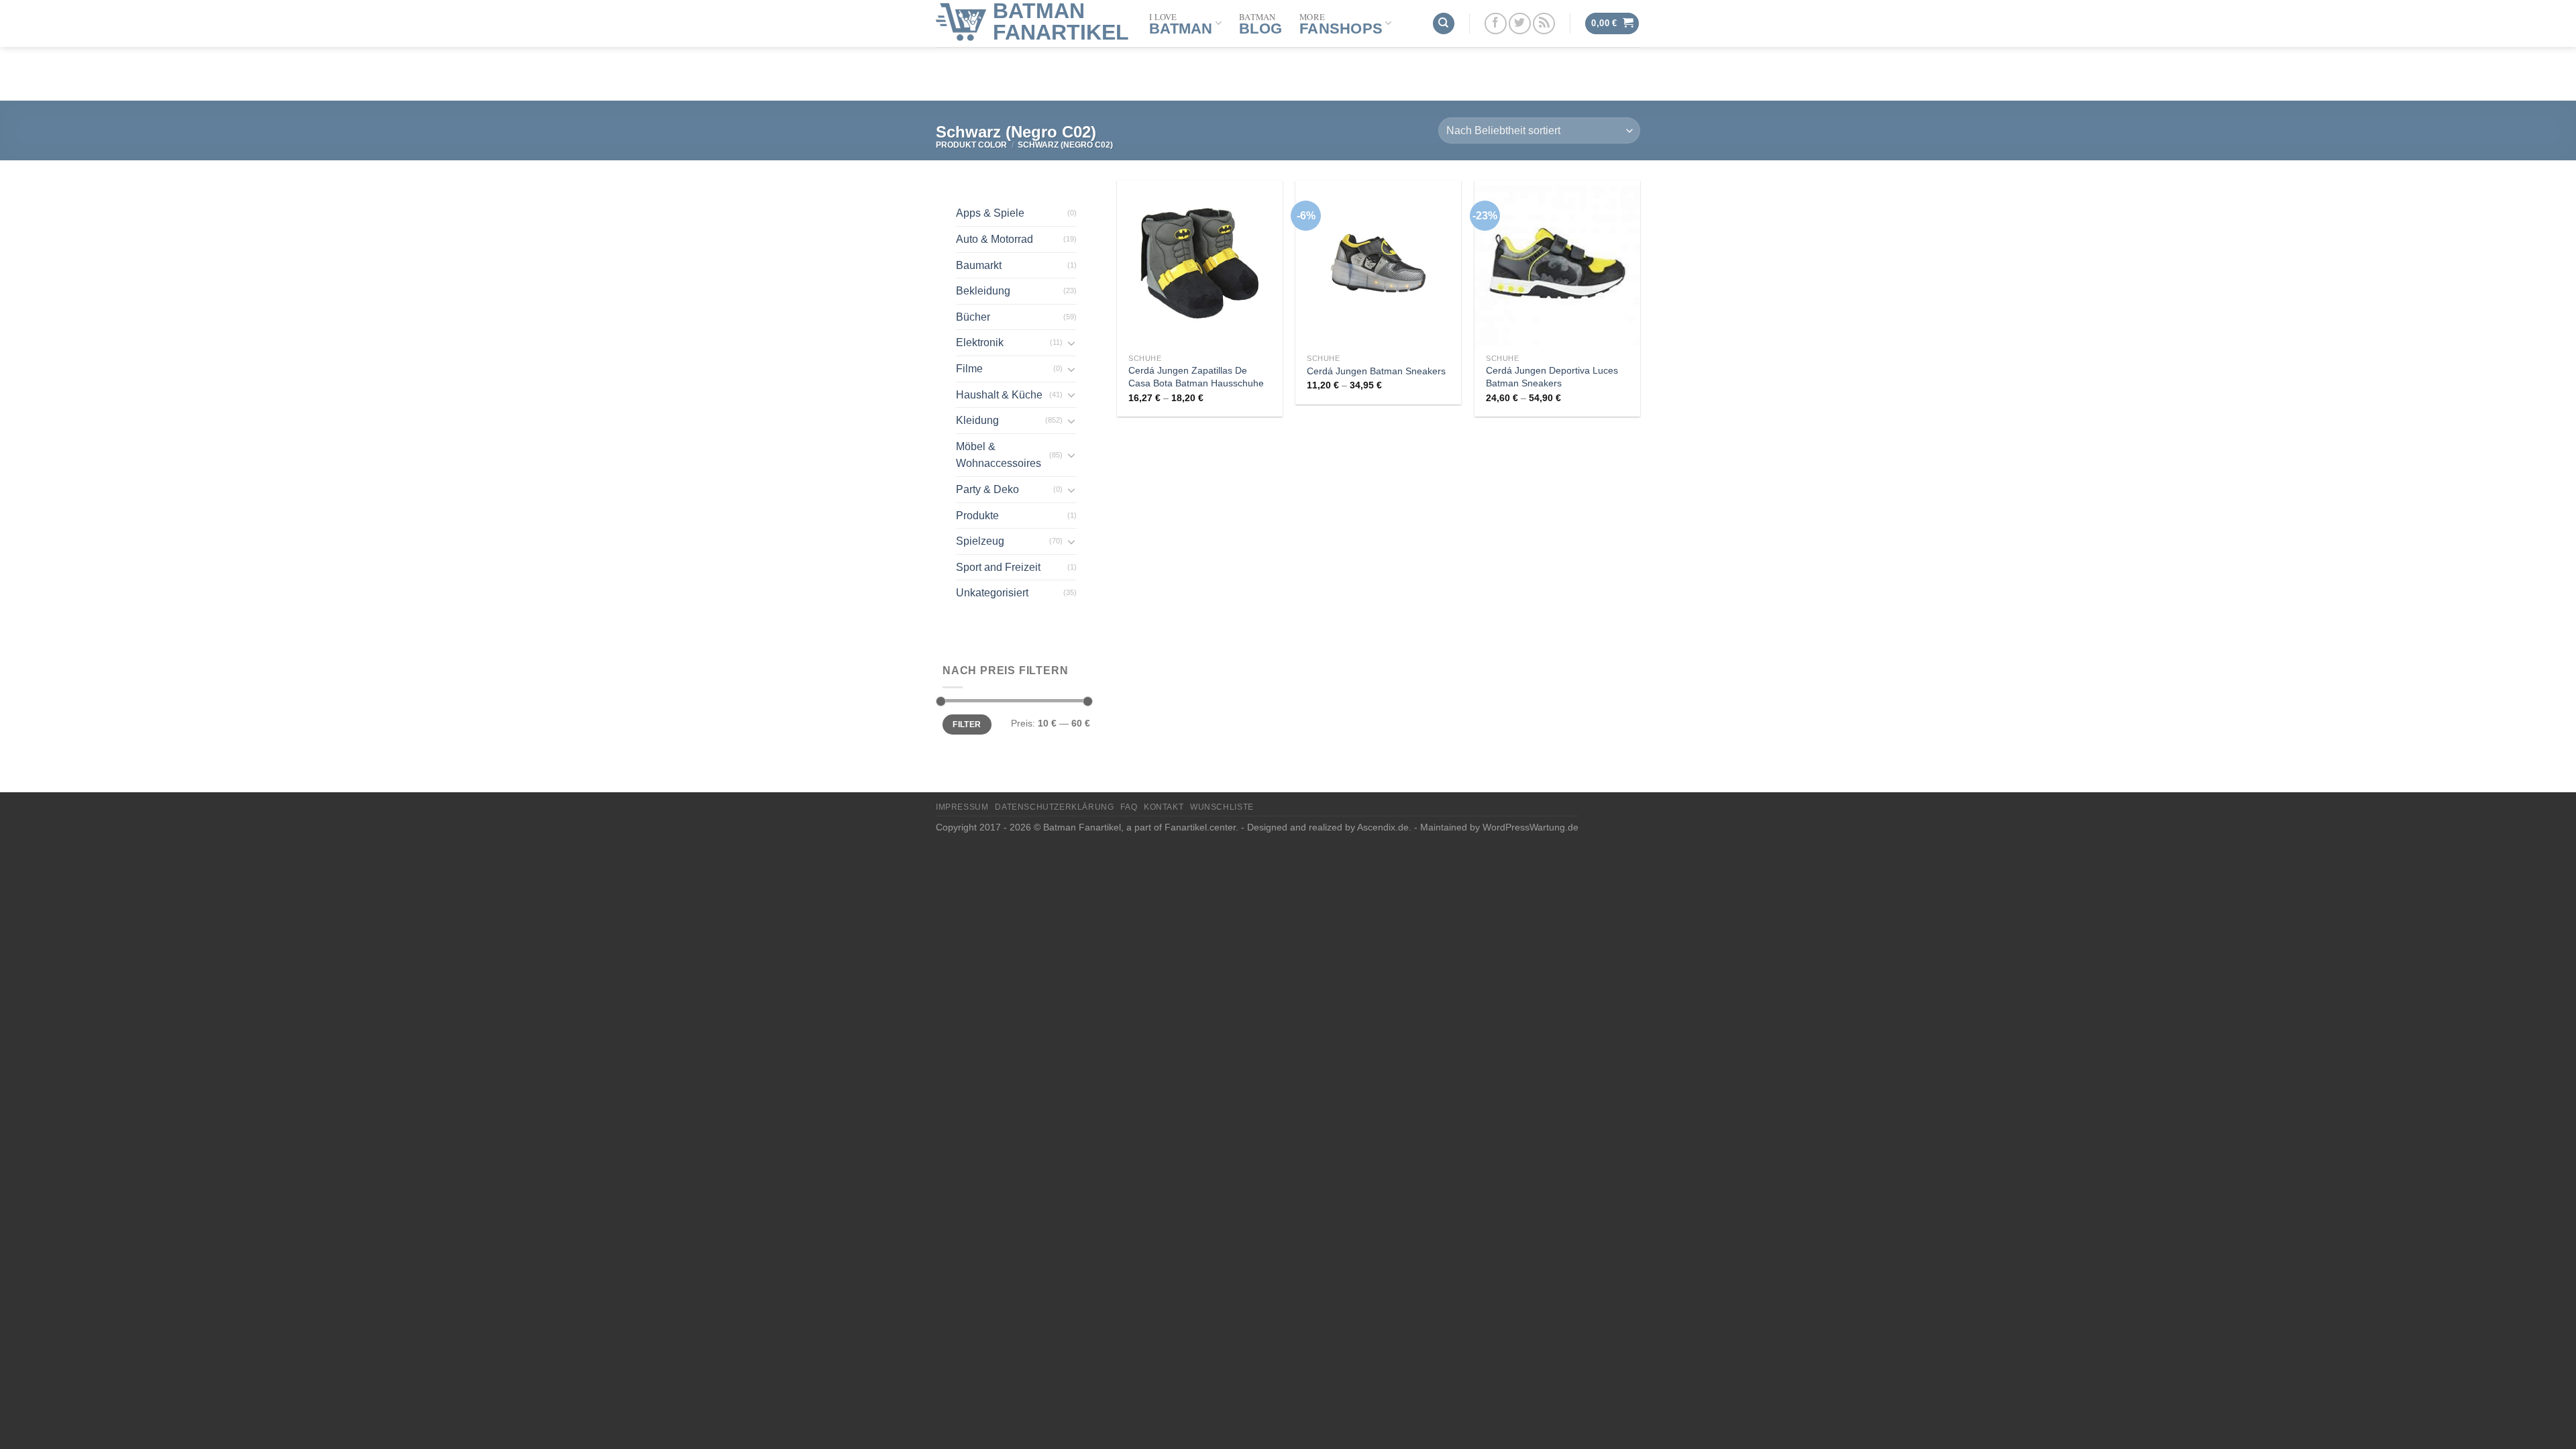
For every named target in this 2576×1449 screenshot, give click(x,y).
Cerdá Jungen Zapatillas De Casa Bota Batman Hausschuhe (1196, 377)
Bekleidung (983, 291)
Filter (967, 724)
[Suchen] (1444, 24)
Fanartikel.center (1200, 827)
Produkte (977, 516)
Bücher (973, 317)
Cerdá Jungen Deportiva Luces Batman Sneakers (1552, 377)
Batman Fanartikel (1061, 21)
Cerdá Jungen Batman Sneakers (1376, 371)
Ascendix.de (1383, 827)
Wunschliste (1222, 807)
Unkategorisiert (992, 593)
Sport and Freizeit (998, 567)
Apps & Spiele (990, 213)
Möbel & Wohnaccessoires (999, 455)
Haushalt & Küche (999, 395)
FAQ (1129, 807)
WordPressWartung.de (1531, 827)
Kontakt (1164, 807)
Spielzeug (980, 541)
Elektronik (980, 342)
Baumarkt (979, 265)
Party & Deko (987, 489)
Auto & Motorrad (995, 239)
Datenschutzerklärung (1054, 807)
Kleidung (977, 420)
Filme (969, 369)
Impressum (962, 807)
